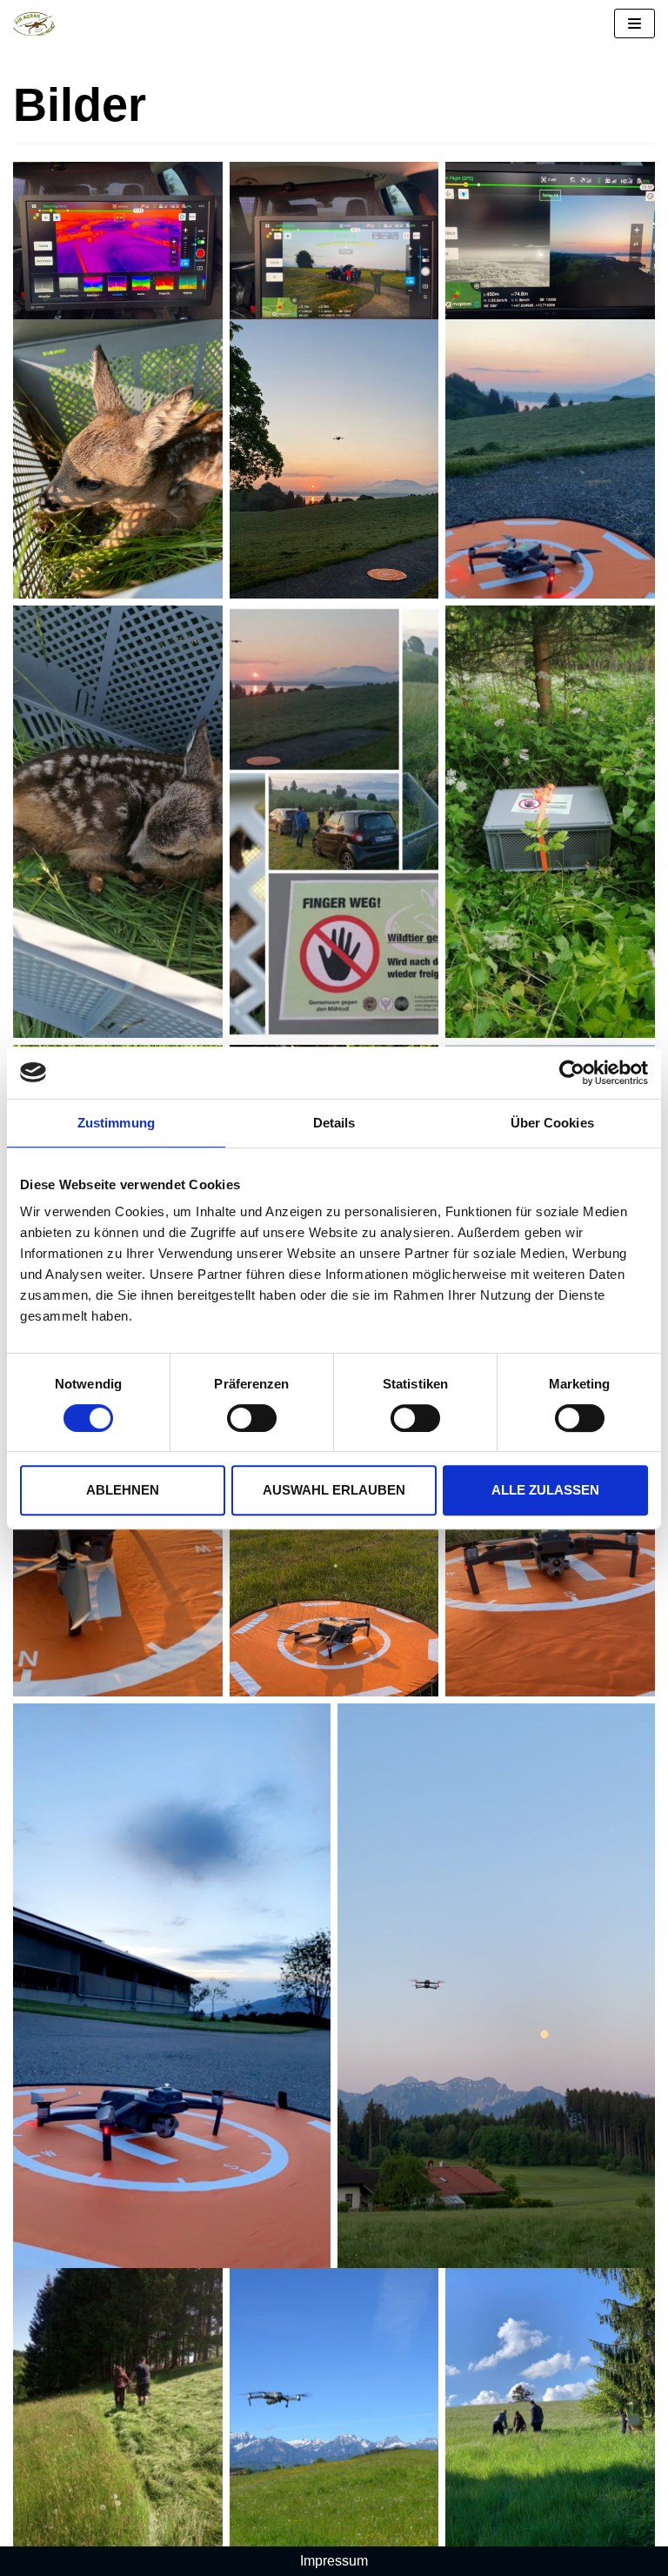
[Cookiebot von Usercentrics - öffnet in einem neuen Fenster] (572, 1073)
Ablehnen (123, 1490)
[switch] (252, 1418)
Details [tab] (334, 1123)
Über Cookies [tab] (552, 1123)
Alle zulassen (545, 1490)
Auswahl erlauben (334, 1490)
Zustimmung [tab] (116, 1123)
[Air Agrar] (34, 24)
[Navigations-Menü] (635, 23)
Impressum (334, 2561)
